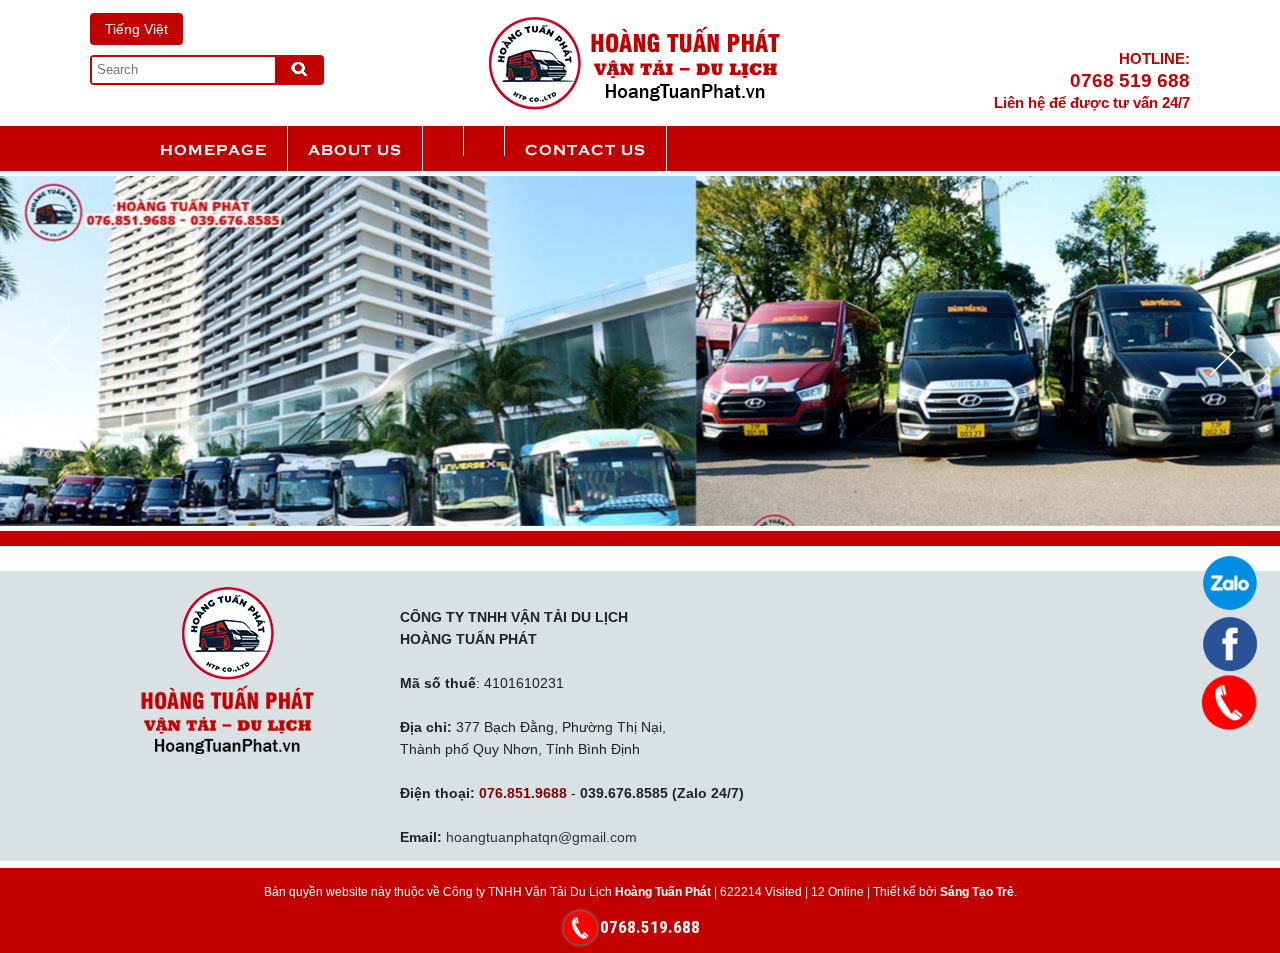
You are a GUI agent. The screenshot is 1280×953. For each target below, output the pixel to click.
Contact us (585, 148)
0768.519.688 (650, 927)
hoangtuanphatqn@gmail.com (541, 837)
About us (355, 148)
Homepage (213, 148)
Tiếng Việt (136, 29)
